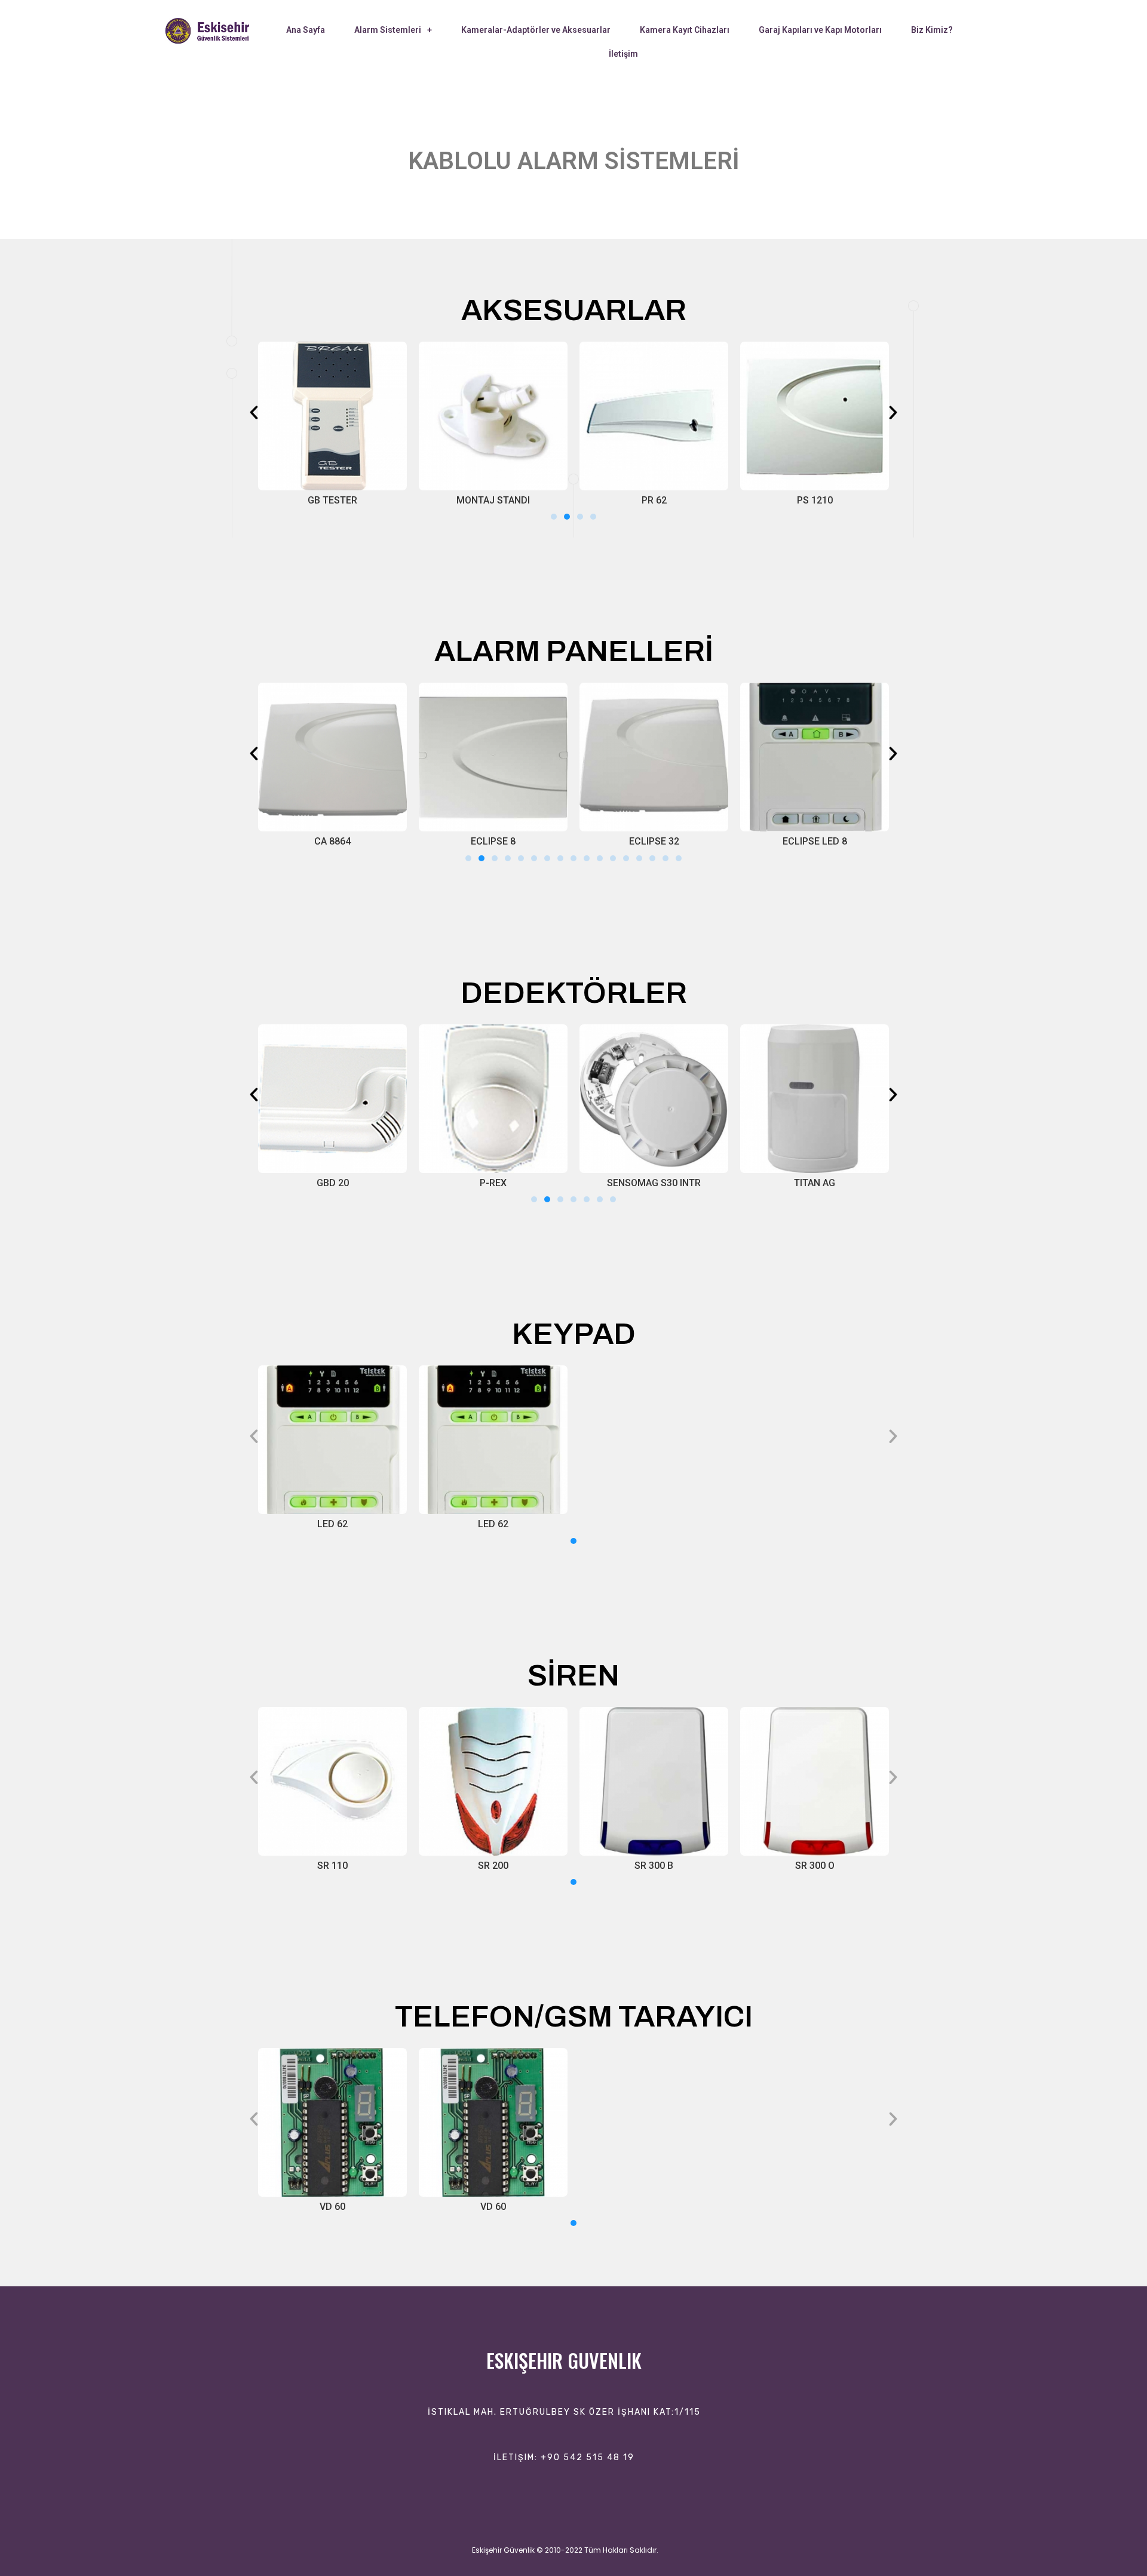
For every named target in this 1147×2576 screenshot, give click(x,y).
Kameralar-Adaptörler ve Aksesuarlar (536, 30)
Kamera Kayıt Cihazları (685, 30)
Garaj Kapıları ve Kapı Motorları (820, 30)
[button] (554, 517)
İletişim (623, 54)
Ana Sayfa (306, 30)
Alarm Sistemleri (388, 30)
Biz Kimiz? (932, 30)
